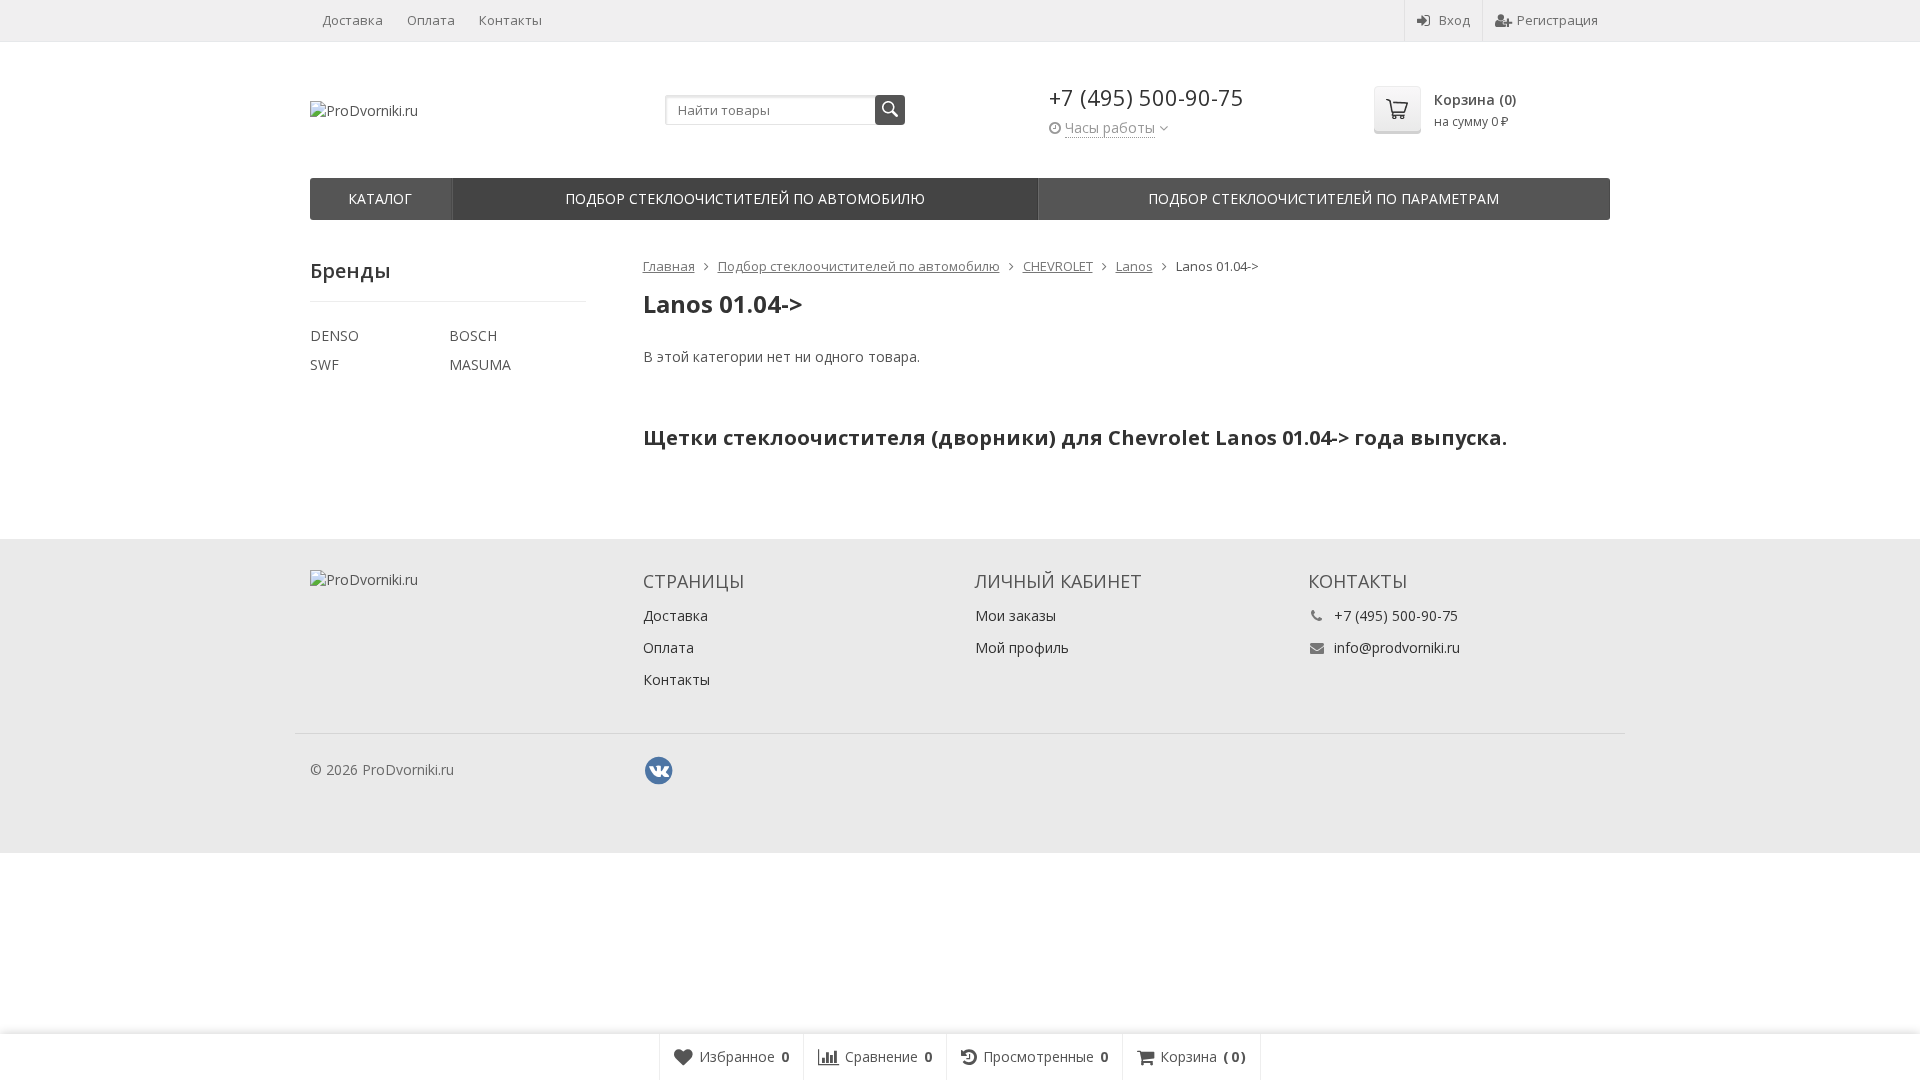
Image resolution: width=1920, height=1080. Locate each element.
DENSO (334, 335)
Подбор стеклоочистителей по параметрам (1323, 198)
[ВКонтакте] (659, 771)
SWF (324, 364)
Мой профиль (1022, 647)
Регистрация (1557, 20)
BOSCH (473, 335)
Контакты (510, 20)
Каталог (380, 198)
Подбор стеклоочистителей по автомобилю (745, 198)
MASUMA (480, 364)
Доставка (352, 20)
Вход (1454, 20)
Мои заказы (1015, 615)
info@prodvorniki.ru (1397, 647)
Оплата (431, 20)
